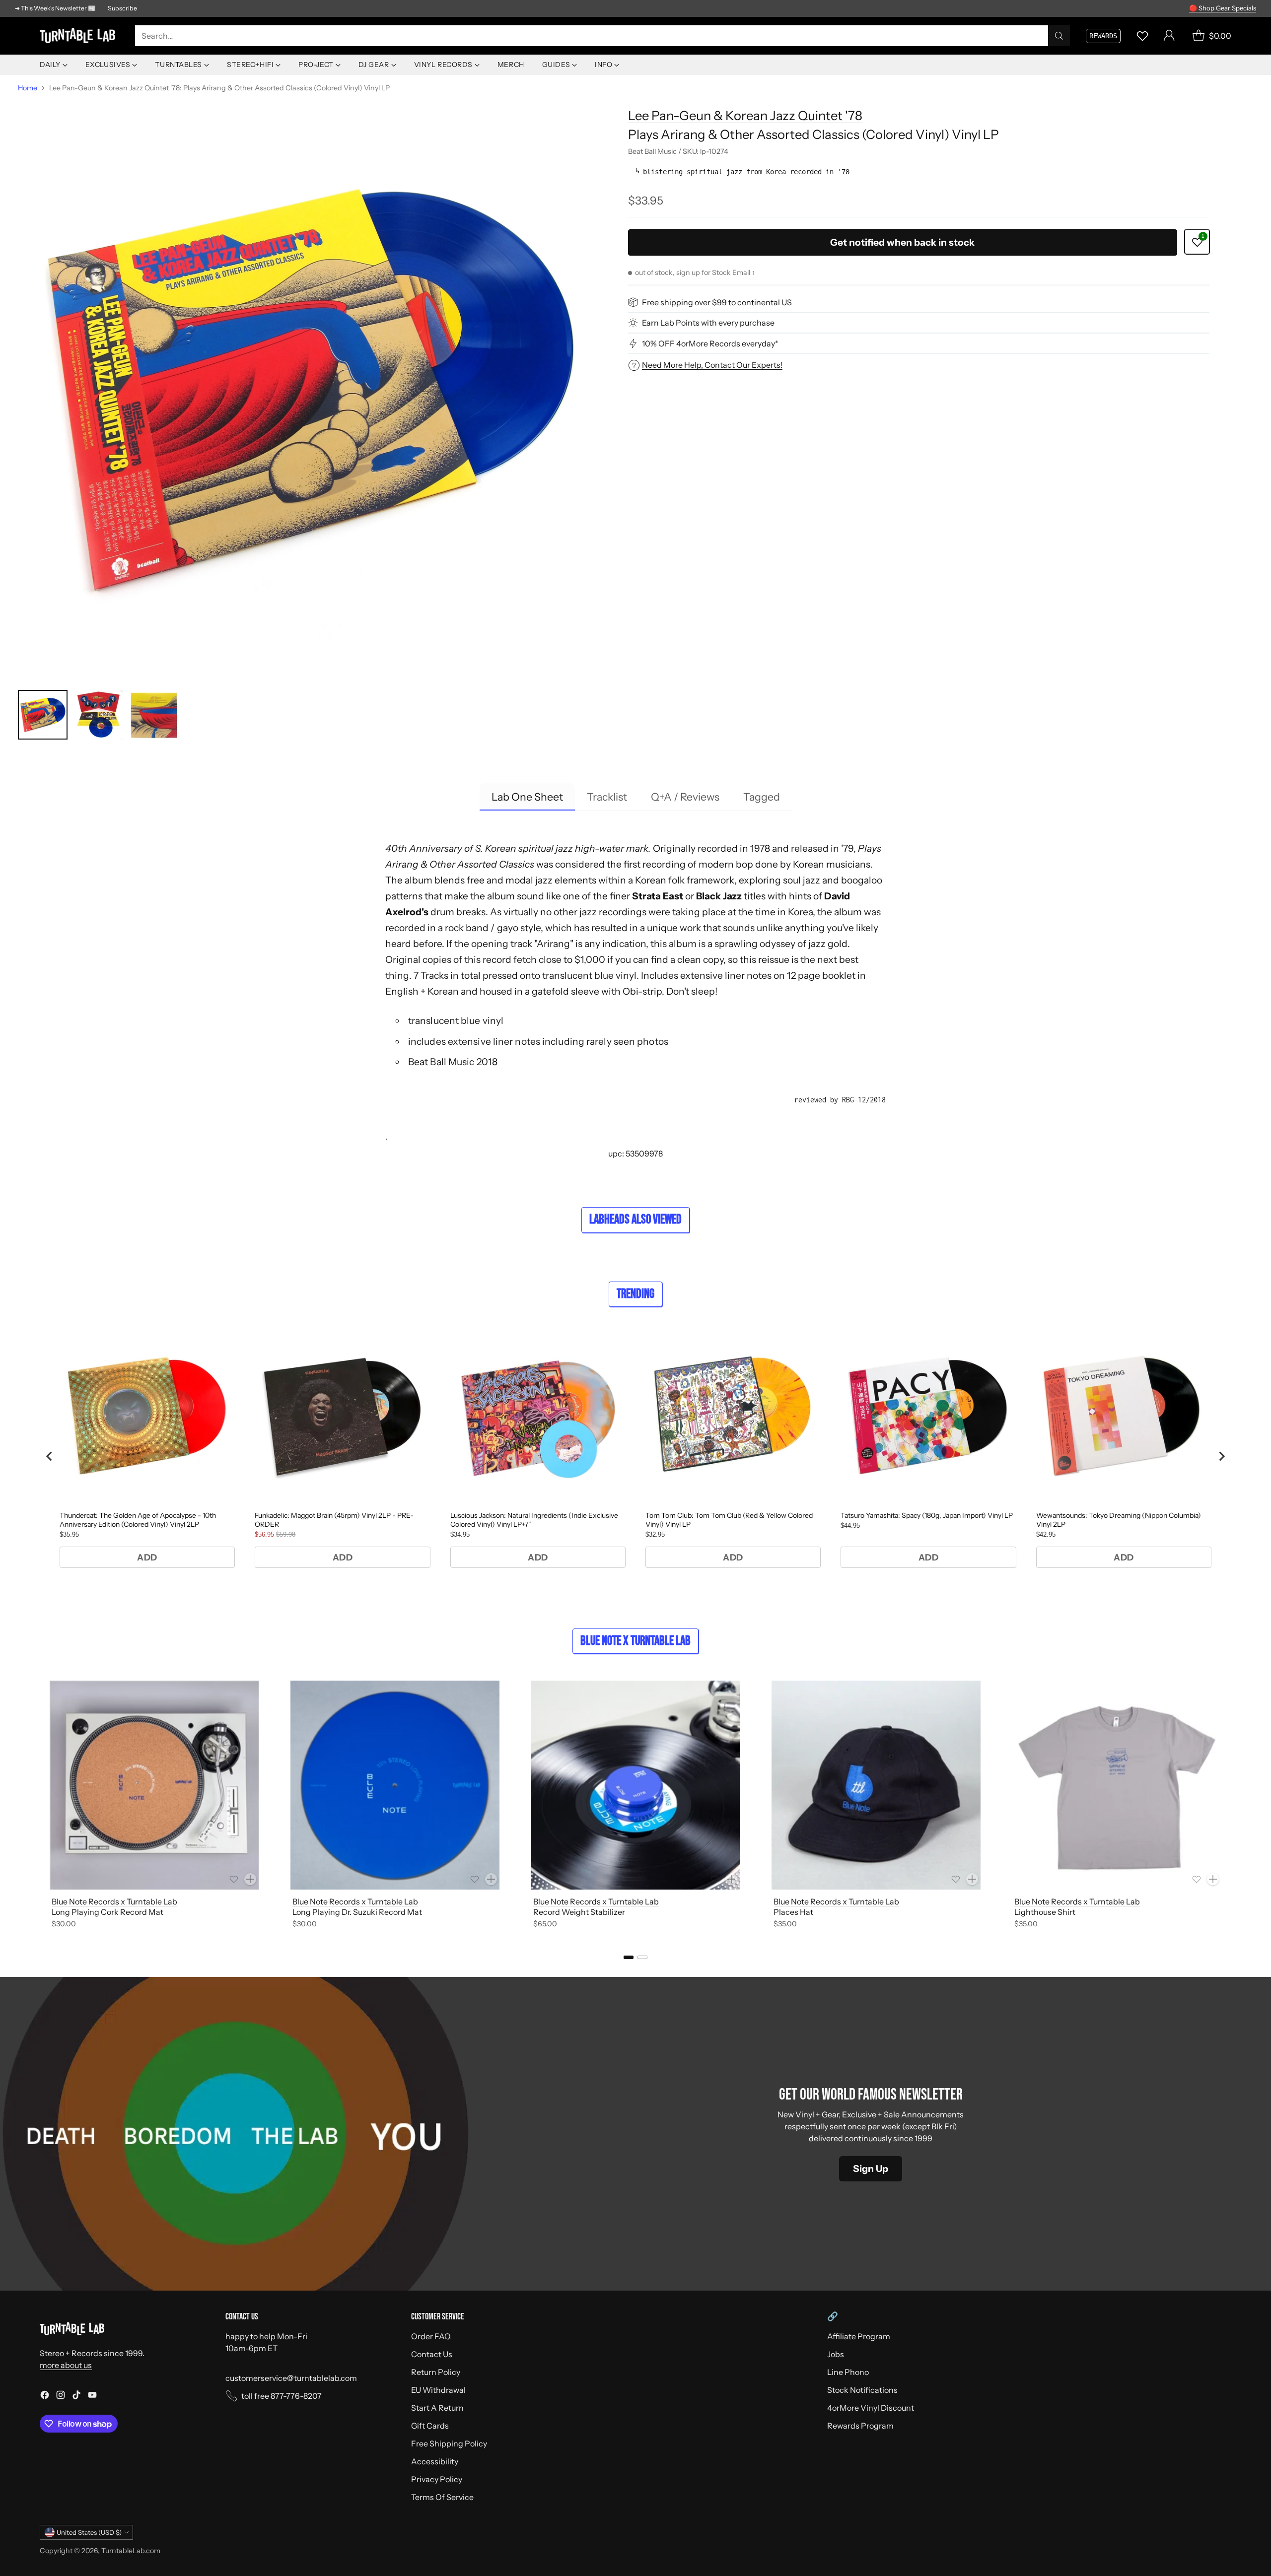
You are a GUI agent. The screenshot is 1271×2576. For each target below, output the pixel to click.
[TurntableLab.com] (79, 36)
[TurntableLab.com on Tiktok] (76, 2396)
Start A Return (437, 2408)
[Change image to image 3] (154, 715)
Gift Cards (430, 2426)
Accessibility (435, 2461)
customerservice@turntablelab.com (291, 2378)
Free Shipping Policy (449, 2443)
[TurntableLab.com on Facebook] (45, 2396)
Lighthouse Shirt (1045, 1912)
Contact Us (432, 2354)
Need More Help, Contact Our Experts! (712, 365)
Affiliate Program (859, 2336)
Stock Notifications (862, 2390)
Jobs (836, 2354)
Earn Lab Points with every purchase (708, 323)
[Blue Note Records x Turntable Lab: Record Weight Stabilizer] (636, 1785)
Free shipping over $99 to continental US (717, 302)
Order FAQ (431, 2336)
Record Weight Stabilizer (579, 1912)
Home (28, 88)
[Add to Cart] (250, 1879)
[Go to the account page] (1169, 36)
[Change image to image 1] (43, 715)
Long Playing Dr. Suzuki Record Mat (357, 1912)
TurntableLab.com (131, 2551)
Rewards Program (860, 2426)
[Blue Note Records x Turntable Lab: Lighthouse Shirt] (1117, 1785)
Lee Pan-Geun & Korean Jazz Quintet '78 (745, 115)
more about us (66, 2365)
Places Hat (793, 1912)
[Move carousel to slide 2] (642, 1957)
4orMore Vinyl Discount (871, 2408)
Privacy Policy (437, 2479)
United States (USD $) (89, 2532)
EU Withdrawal (438, 2390)
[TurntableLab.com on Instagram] (61, 2396)
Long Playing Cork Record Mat (107, 1912)
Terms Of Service (442, 2497)
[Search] (1059, 36)
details (1243, 8)
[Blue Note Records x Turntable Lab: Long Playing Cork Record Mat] (154, 1785)
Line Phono (848, 2372)
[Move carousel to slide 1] (629, 1957)
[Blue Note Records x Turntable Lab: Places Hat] (876, 1785)
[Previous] (40, 1806)
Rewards (1103, 36)
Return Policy (436, 2372)
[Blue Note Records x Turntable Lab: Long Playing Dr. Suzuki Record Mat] (395, 1785)
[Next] (1231, 1806)
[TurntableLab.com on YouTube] (92, 2396)
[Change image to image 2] (98, 715)
